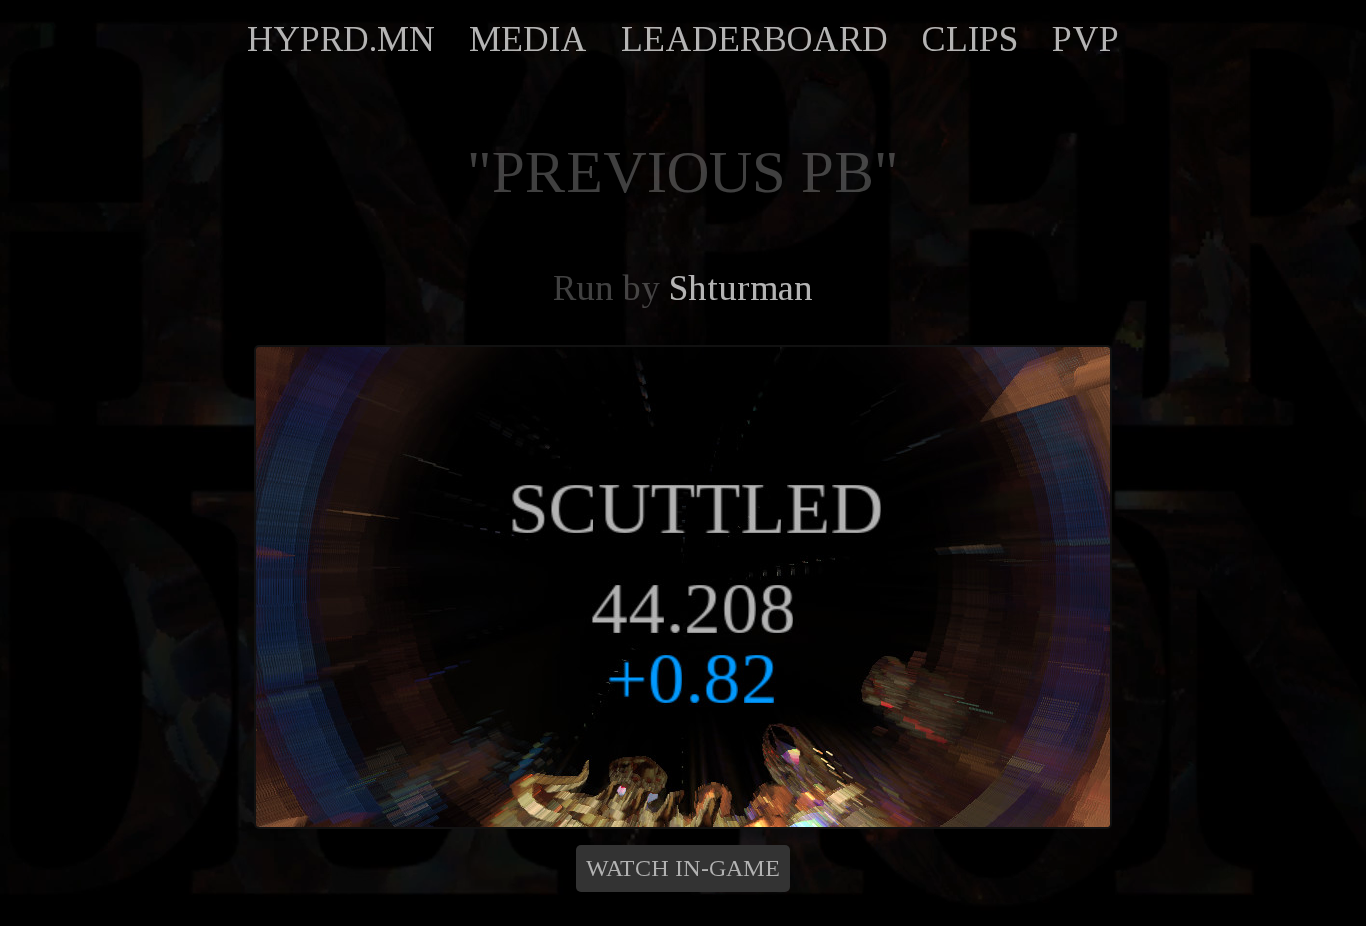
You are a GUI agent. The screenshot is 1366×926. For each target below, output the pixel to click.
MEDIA (528, 39)
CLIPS (970, 39)
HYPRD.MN (341, 39)
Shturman (741, 288)
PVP (1085, 39)
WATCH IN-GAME (683, 868)
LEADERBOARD (754, 39)
